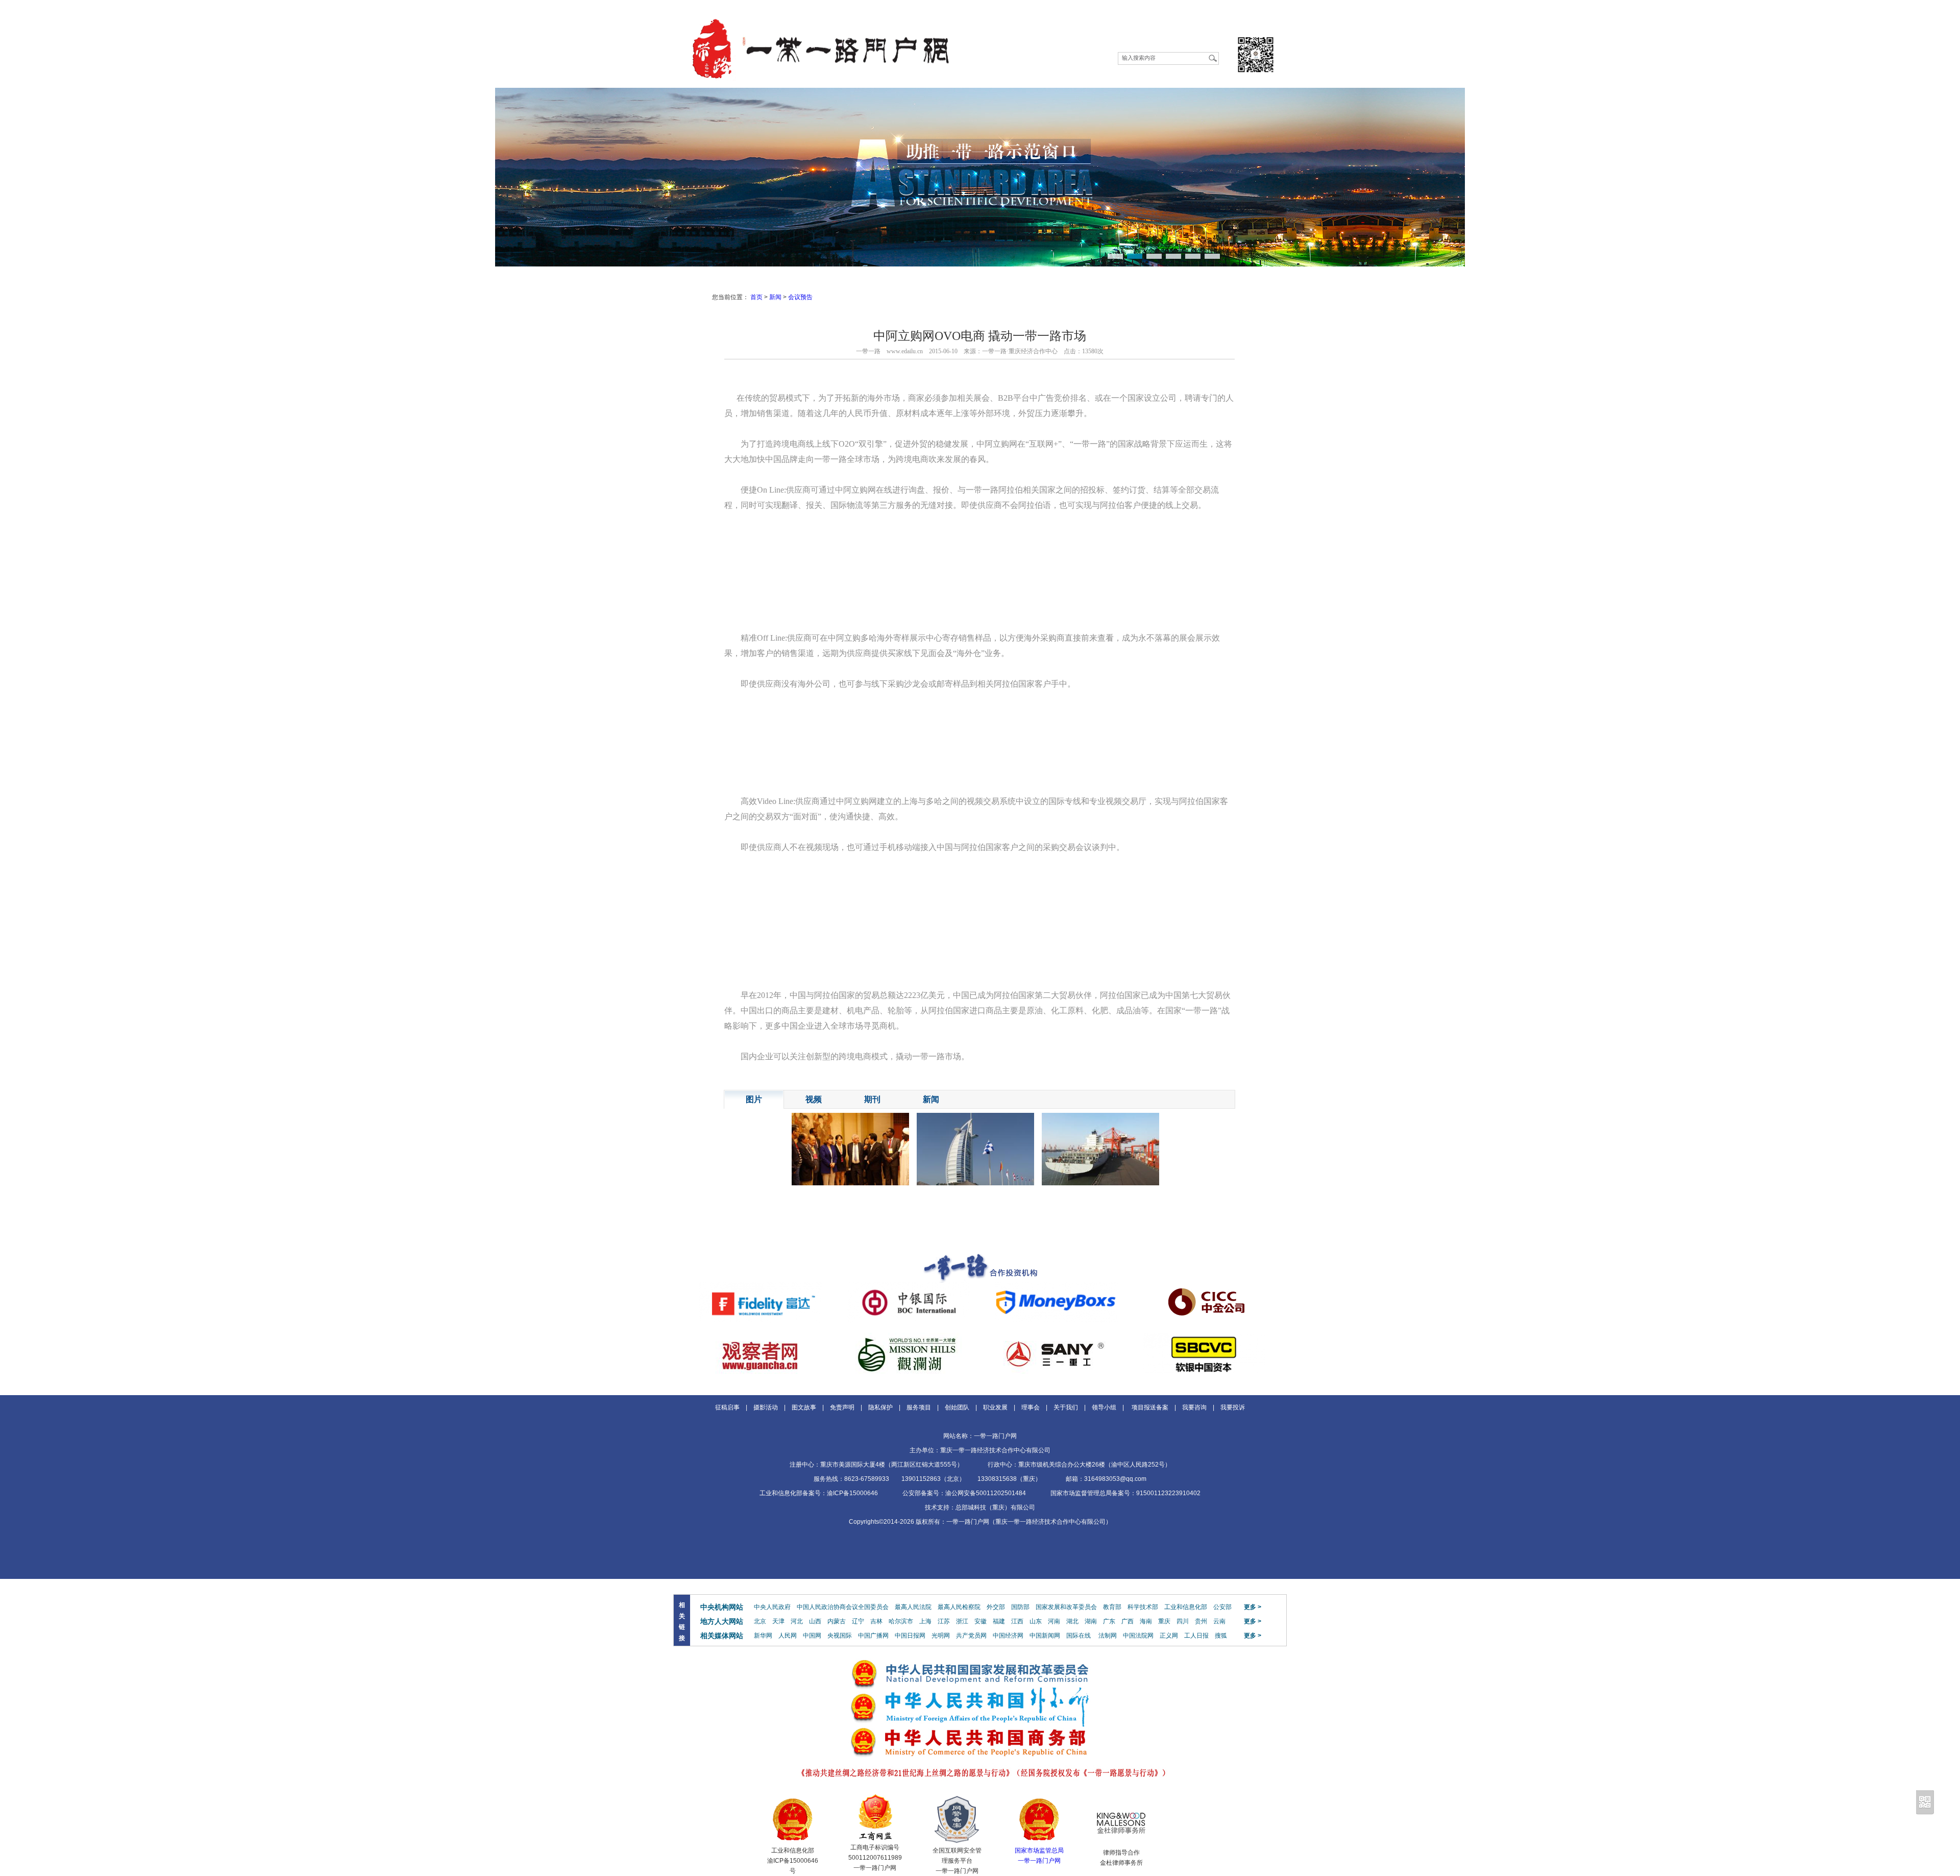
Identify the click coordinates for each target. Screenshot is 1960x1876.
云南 (1219, 1621)
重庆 (1164, 1621)
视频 (814, 1099)
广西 (1128, 1621)
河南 (1054, 1621)
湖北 (1072, 1621)
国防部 (1020, 1607)
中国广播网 (873, 1636)
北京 (760, 1621)
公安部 (1222, 1607)
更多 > (1253, 1607)
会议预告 (800, 297)
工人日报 (1196, 1636)
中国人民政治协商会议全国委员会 (843, 1607)
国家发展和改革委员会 (1066, 1607)
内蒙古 (837, 1621)
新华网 (763, 1636)
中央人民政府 (772, 1607)
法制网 (1108, 1636)
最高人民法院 (913, 1607)
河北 (797, 1621)
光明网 (941, 1636)
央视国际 (840, 1636)
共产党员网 (971, 1636)
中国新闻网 (1045, 1636)
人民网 (788, 1636)
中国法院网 (1138, 1636)
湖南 (1091, 1621)
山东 (1036, 1621)
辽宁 (858, 1621)
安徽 (981, 1621)
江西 (1017, 1621)
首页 (756, 297)
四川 (1183, 1621)
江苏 (944, 1621)
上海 (925, 1621)
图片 (754, 1099)
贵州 (1201, 1621)
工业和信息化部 (1186, 1607)
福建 (999, 1621)
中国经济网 (1008, 1636)
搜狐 (1221, 1636)
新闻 (775, 297)
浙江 (962, 1621)
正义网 (1169, 1636)
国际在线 (1079, 1636)
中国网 (812, 1636)
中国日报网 (910, 1636)
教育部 (1112, 1607)
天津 (778, 1621)
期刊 (872, 1099)
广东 (1109, 1621)
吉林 (876, 1621)
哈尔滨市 (901, 1621)
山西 (815, 1621)
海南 (1146, 1621)
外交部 (996, 1607)
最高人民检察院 (959, 1607)
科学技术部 (1143, 1607)
